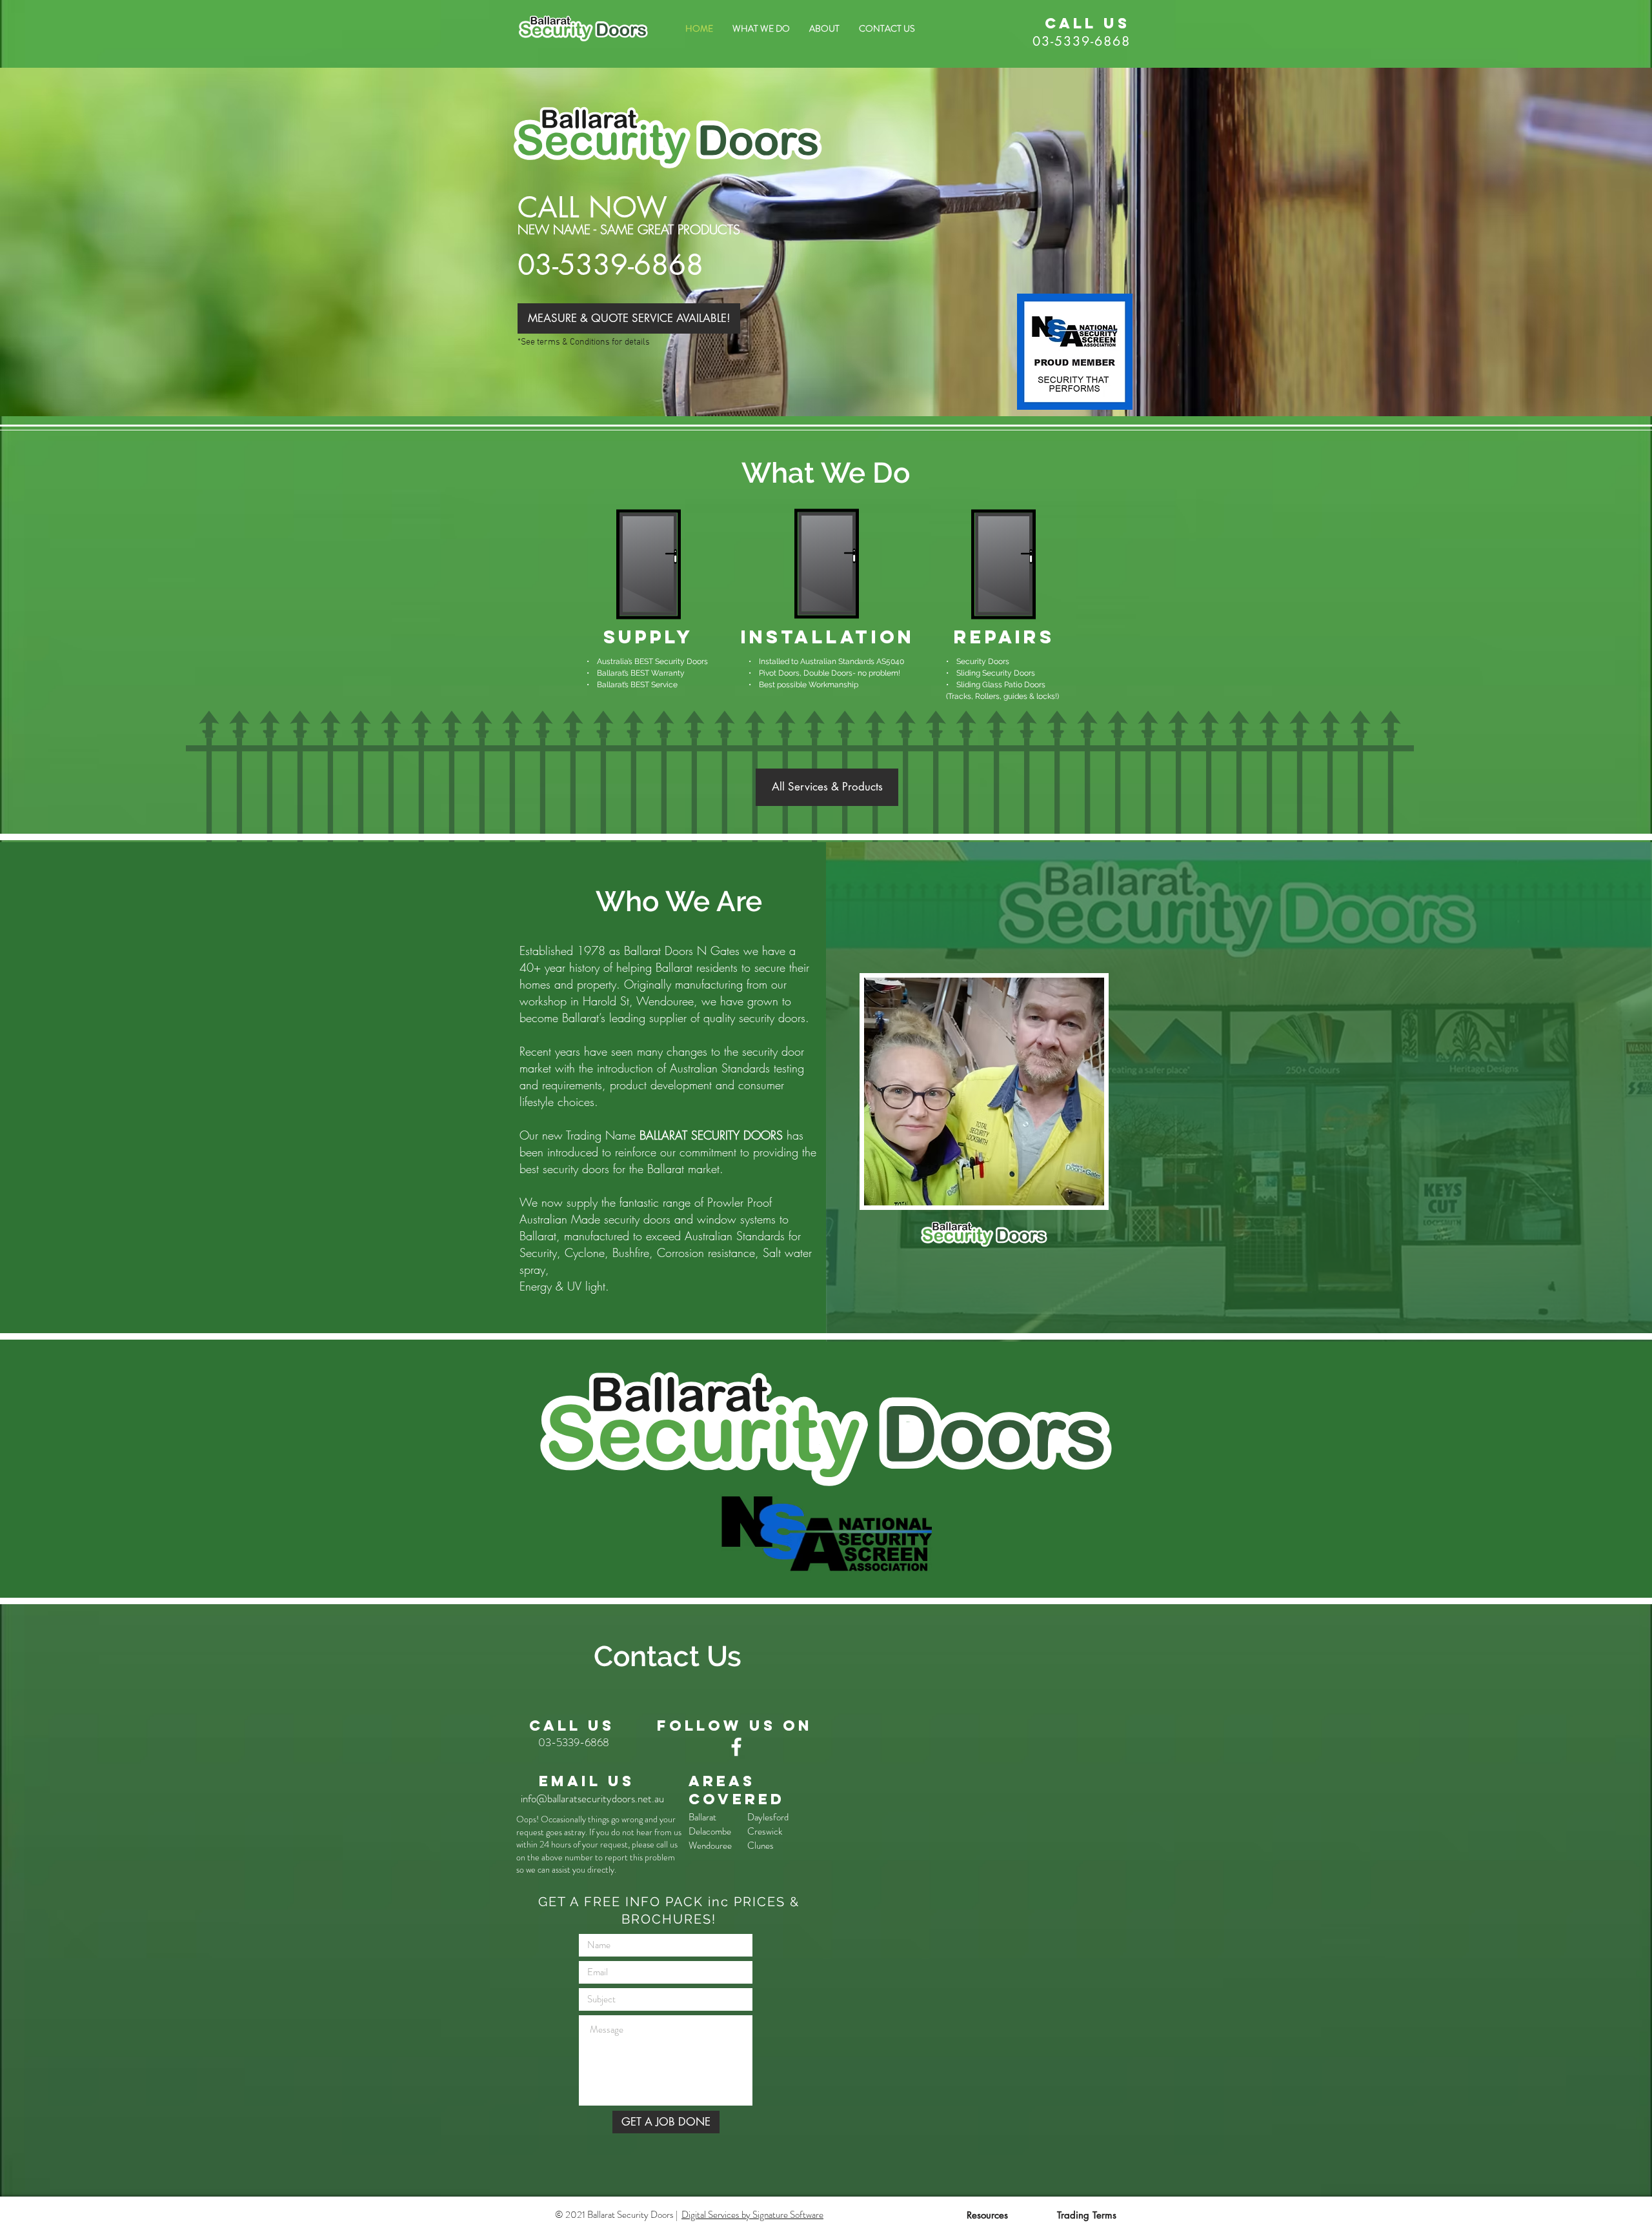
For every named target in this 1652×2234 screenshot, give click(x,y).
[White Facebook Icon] (736, 1747)
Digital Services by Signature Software (752, 2215)
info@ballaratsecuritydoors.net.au (592, 1798)
